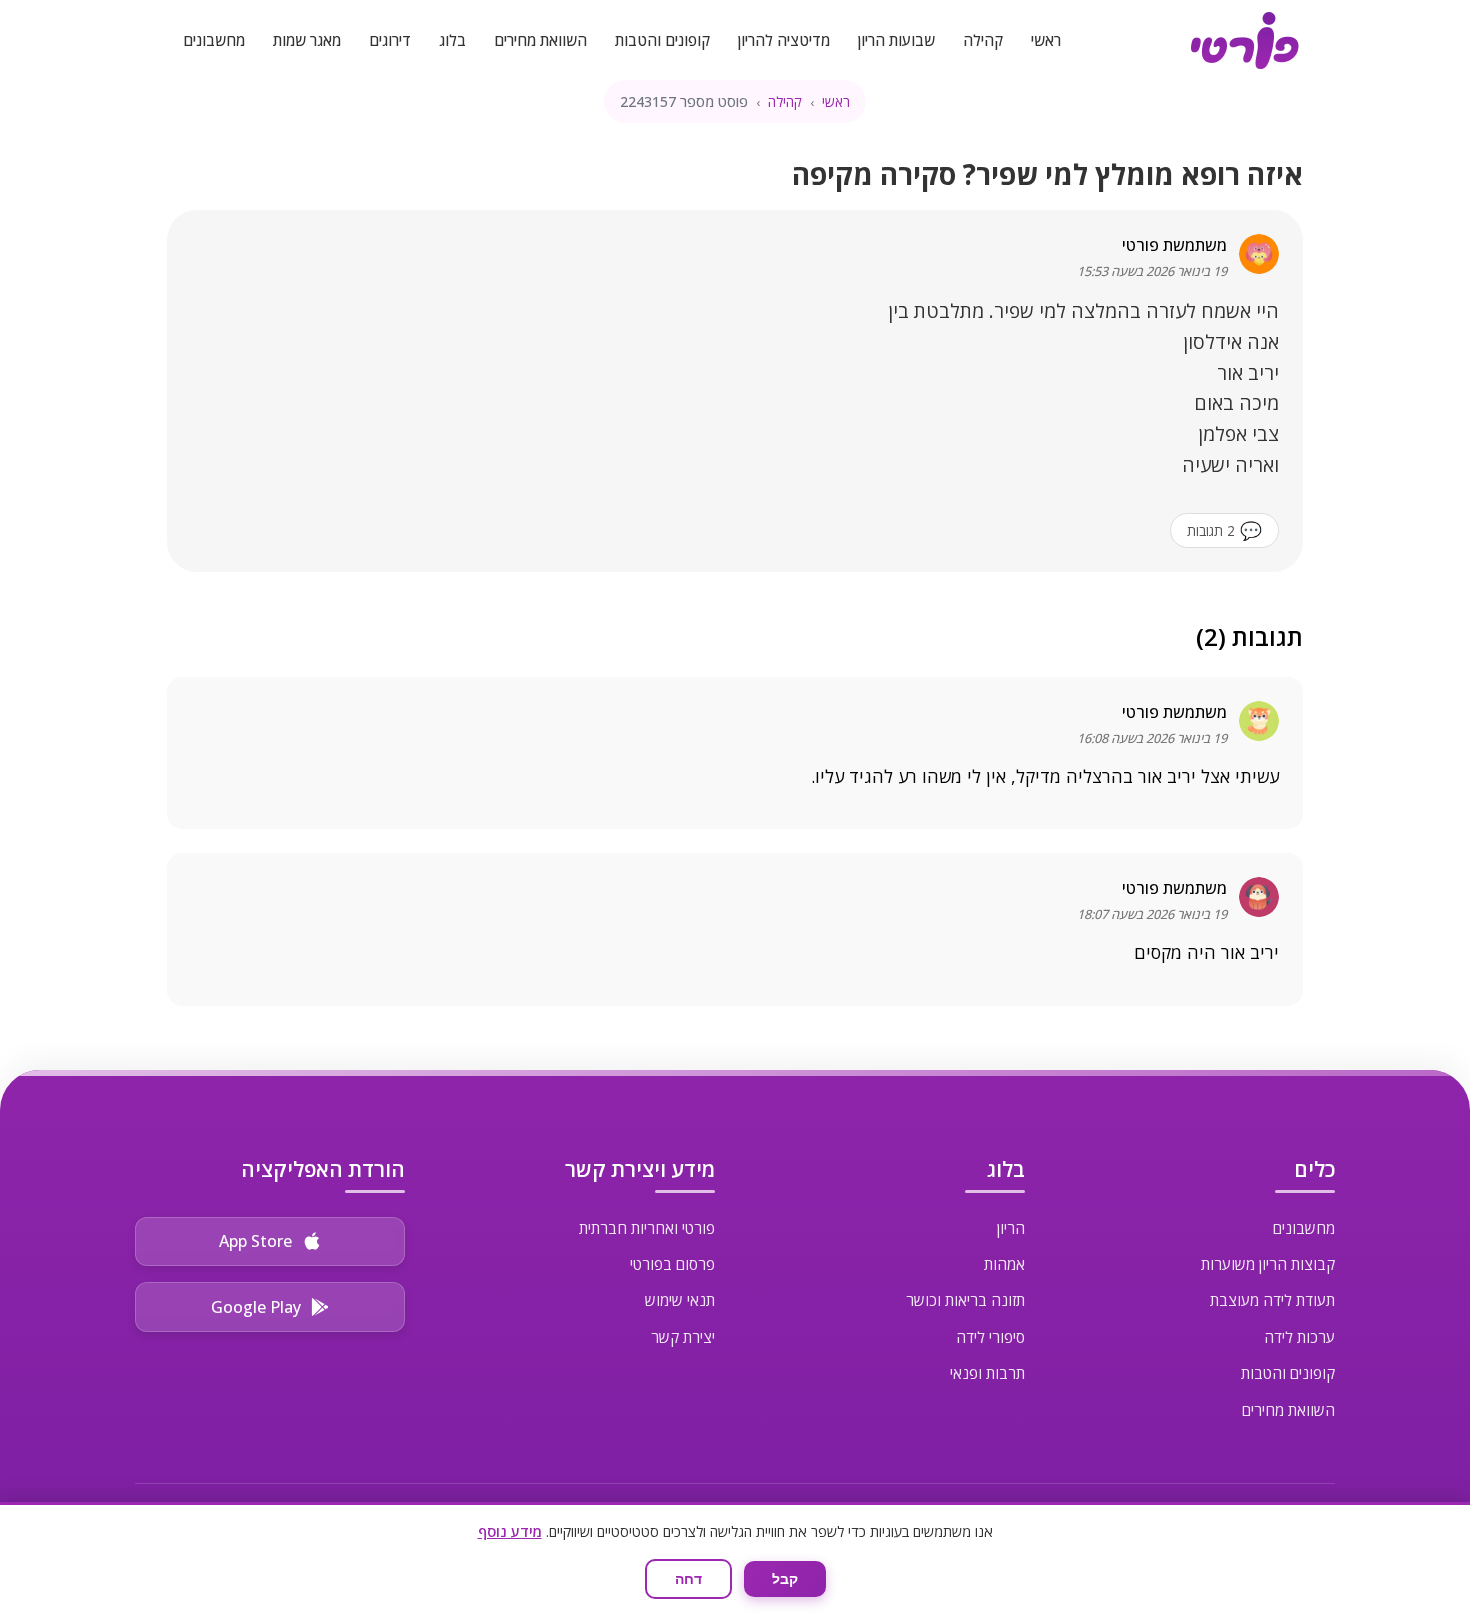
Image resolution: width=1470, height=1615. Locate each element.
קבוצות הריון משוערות (1268, 1264)
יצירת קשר (683, 1337)
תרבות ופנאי (987, 1373)
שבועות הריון (896, 40)
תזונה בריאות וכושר (965, 1300)
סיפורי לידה (990, 1337)
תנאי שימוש (680, 1300)
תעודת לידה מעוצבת (1272, 1300)
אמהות (1004, 1264)
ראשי (1046, 40)
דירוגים (390, 40)
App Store (255, 1241)
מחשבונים (214, 40)
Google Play (256, 1307)
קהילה (983, 40)
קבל (785, 1579)
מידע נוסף (510, 1531)
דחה (688, 1579)
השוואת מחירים (540, 40)
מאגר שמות (307, 40)
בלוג (452, 40)
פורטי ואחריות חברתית (647, 1228)
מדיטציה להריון (784, 40)
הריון (1011, 1228)
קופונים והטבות (662, 40)
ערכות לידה (1299, 1337)
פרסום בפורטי (672, 1264)
